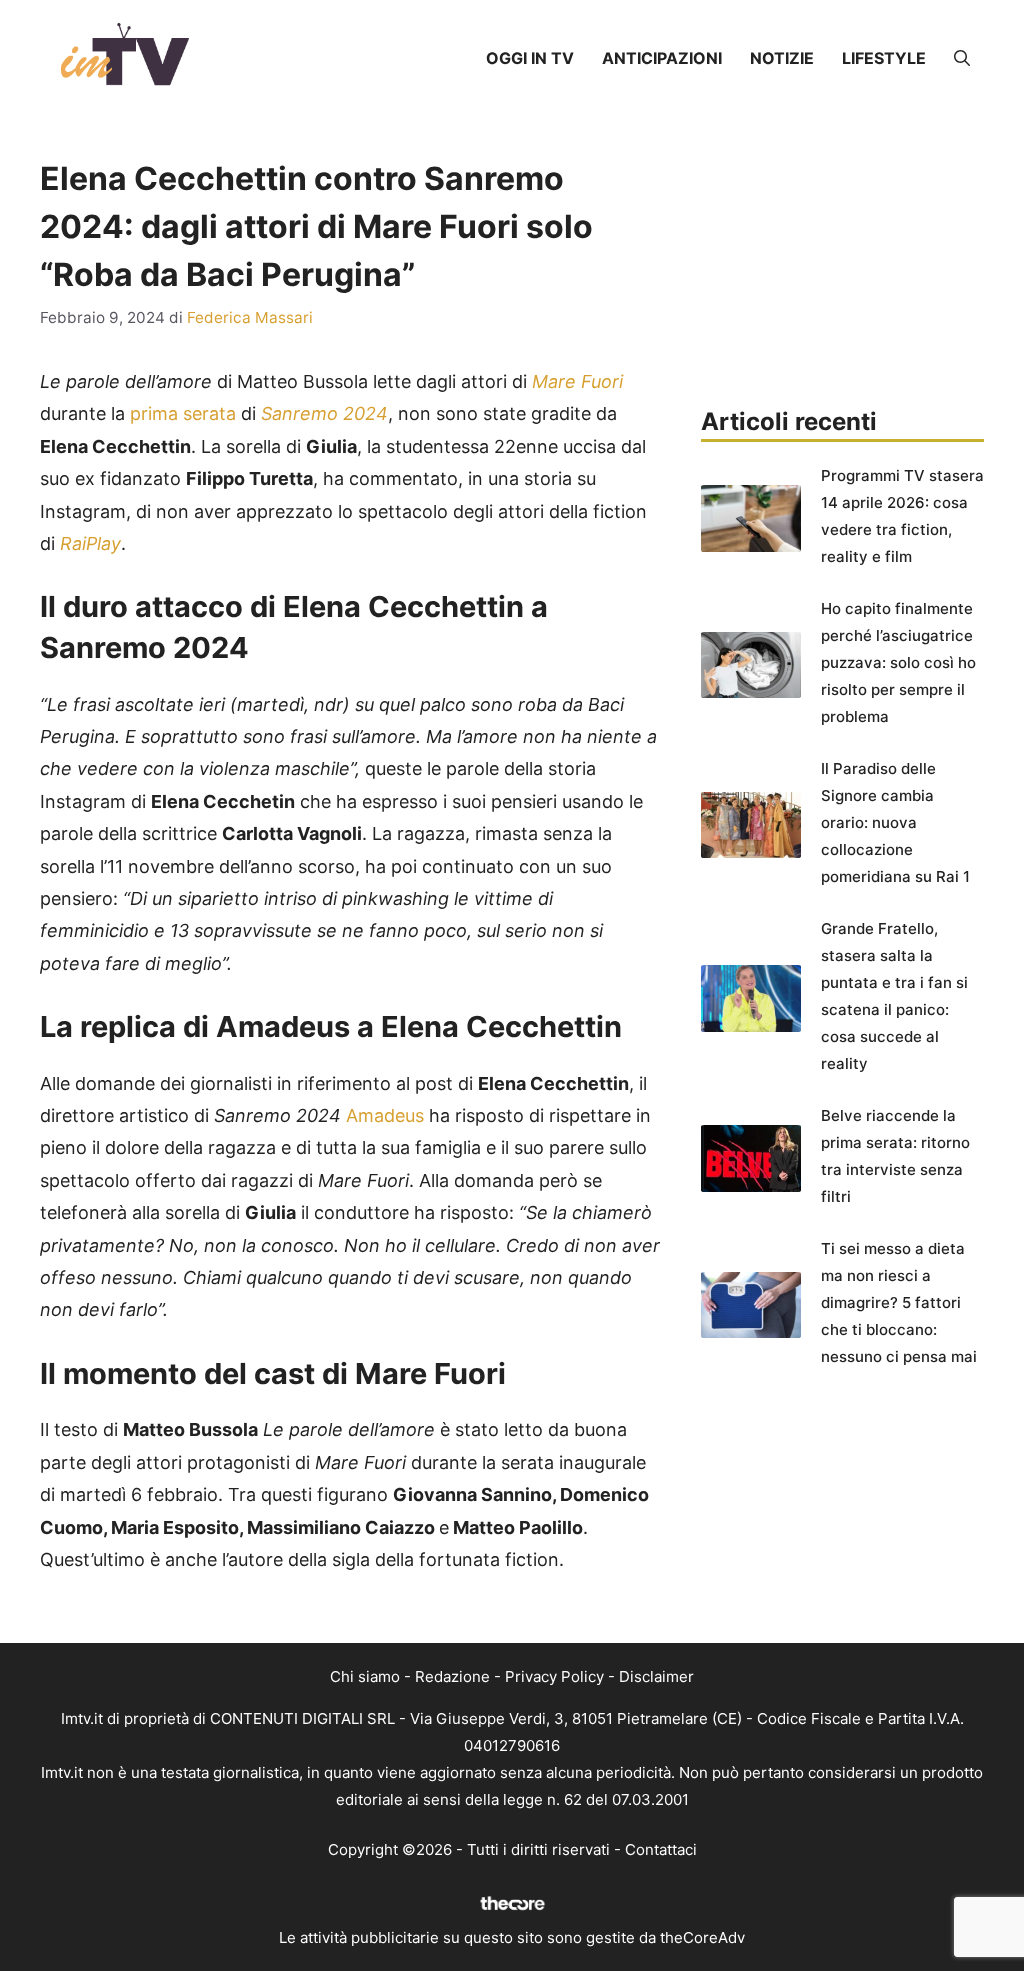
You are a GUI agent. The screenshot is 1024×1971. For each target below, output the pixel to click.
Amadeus (385, 1115)
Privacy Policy (554, 1676)
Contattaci (661, 1849)
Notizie (782, 58)
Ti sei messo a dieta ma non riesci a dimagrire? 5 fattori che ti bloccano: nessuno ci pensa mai (899, 1302)
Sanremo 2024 (324, 413)
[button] (962, 58)
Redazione (452, 1676)
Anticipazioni (662, 58)
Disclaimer (656, 1676)
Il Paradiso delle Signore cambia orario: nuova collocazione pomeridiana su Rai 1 (895, 822)
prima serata (183, 413)
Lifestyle (884, 58)
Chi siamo (365, 1676)
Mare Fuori (575, 381)
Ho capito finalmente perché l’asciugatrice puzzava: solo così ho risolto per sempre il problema (898, 662)
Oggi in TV (530, 58)
